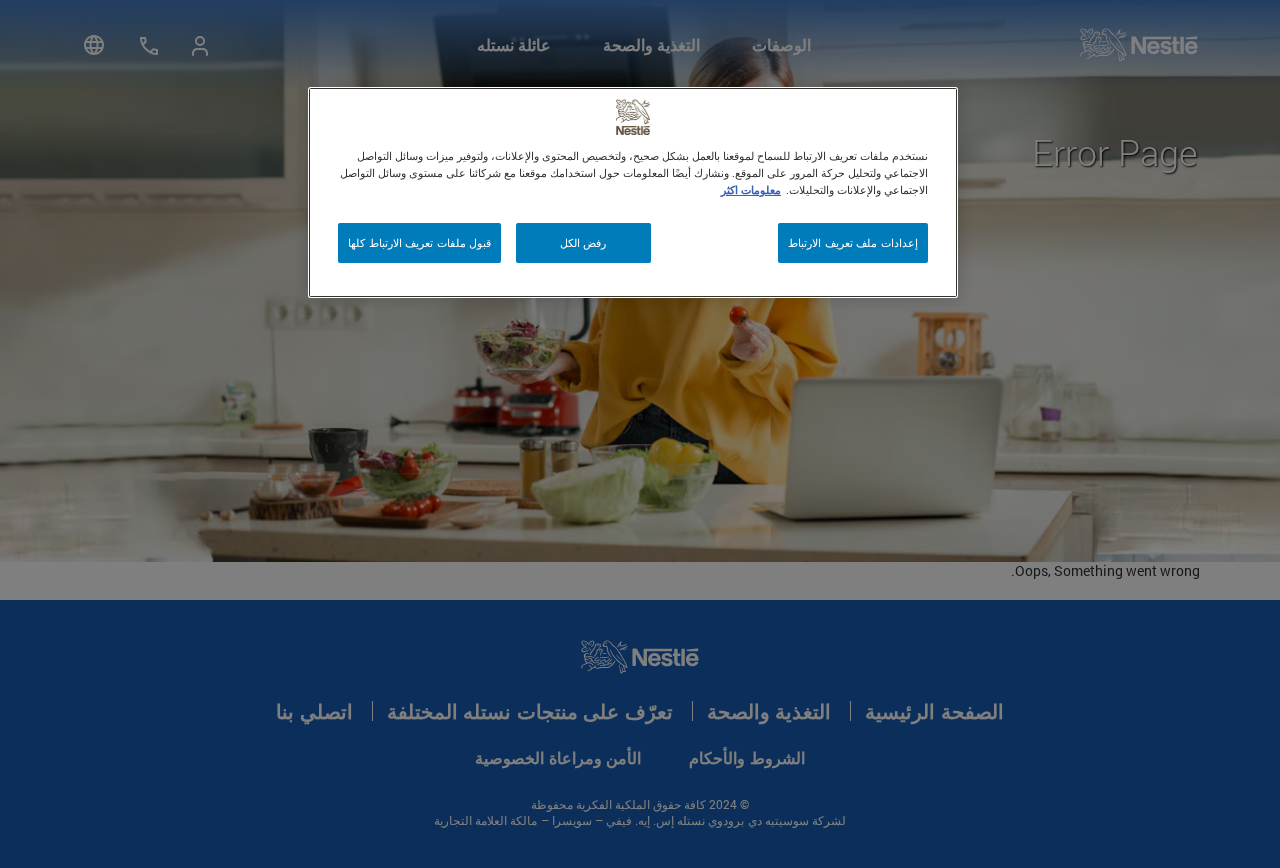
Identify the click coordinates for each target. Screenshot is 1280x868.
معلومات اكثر (751, 189)
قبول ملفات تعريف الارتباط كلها (419, 242)
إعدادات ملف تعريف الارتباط (853, 242)
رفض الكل (583, 242)
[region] (633, 192)
